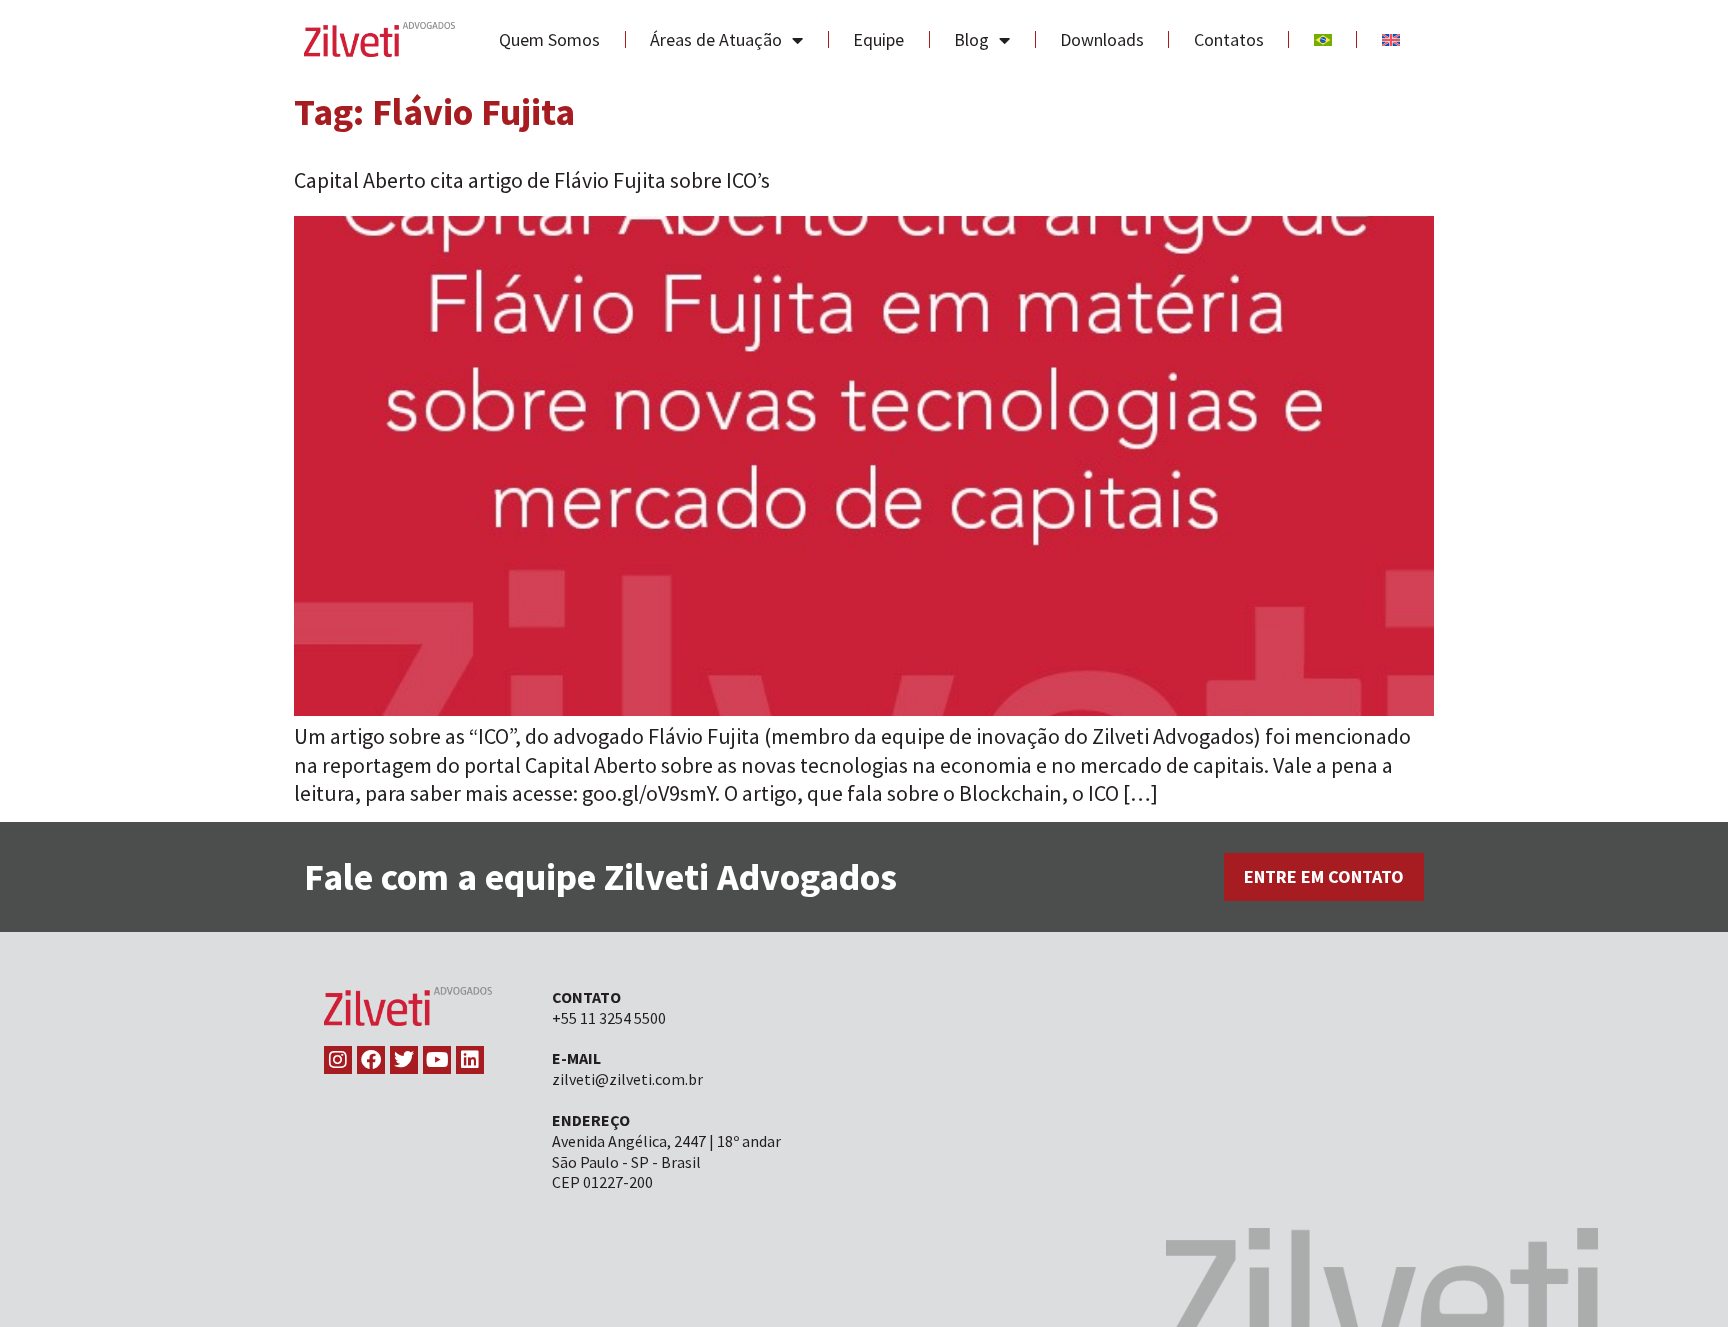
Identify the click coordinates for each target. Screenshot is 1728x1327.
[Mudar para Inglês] (1390, 39)
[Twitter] (404, 1060)
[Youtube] (437, 1060)
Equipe (878, 39)
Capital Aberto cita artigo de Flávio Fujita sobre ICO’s (532, 180)
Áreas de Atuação (716, 39)
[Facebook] (371, 1060)
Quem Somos (549, 39)
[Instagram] (338, 1060)
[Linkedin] (470, 1060)
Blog (971, 39)
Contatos (1229, 39)
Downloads (1102, 39)
